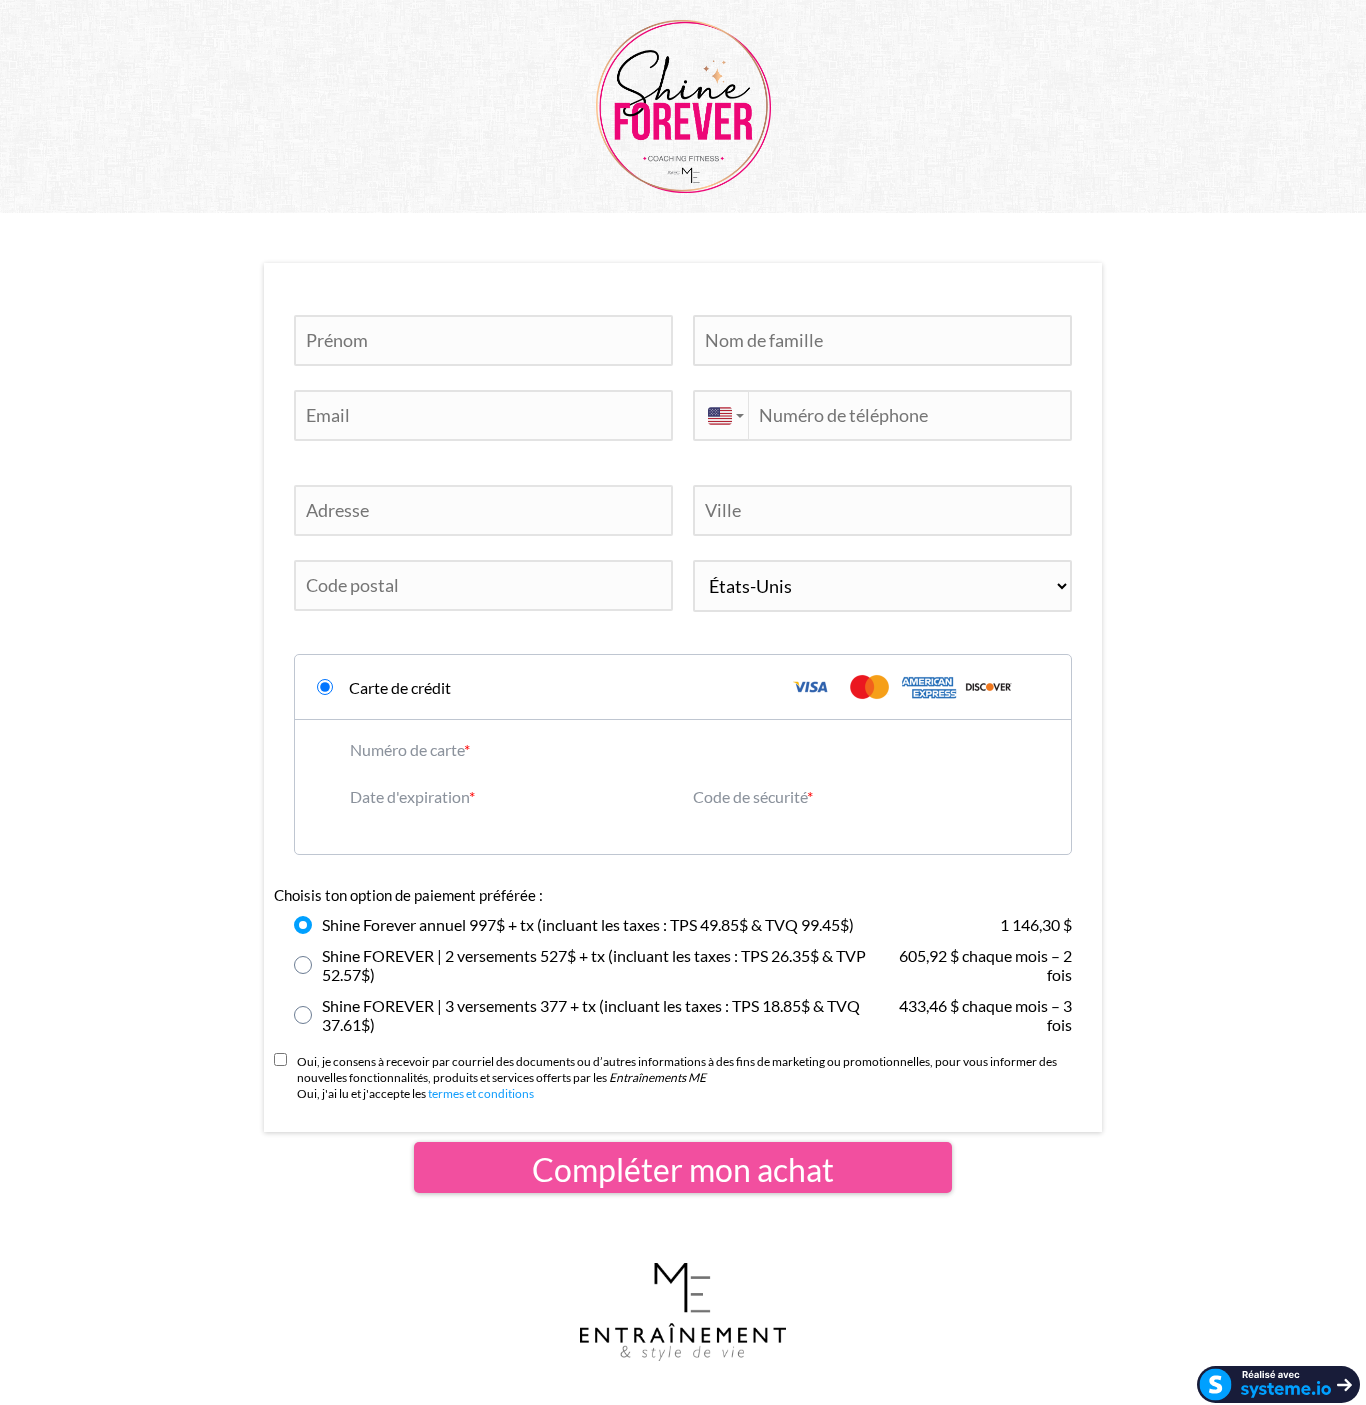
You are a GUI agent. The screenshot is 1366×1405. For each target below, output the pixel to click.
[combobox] (720, 415)
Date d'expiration (409, 796)
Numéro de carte (407, 749)
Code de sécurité (750, 796)
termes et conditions (481, 1093)
